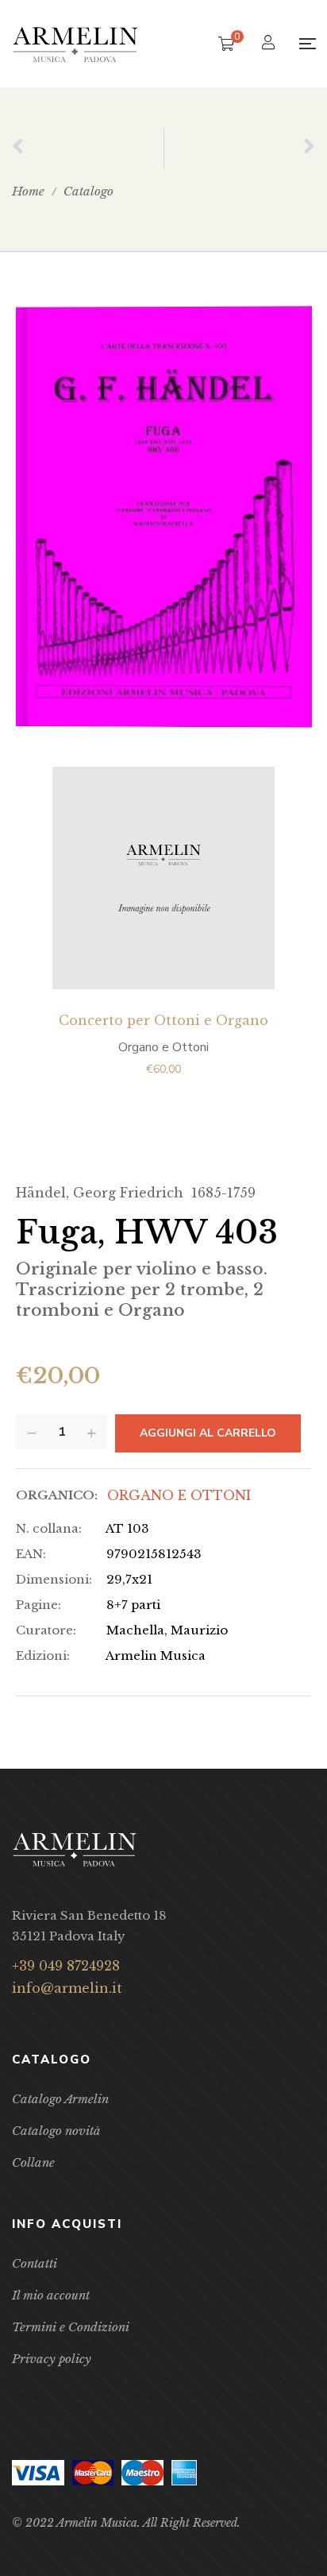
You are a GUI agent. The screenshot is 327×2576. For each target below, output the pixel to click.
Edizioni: (43, 1655)
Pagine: (38, 1605)
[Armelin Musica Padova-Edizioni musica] (75, 44)
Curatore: (46, 1630)
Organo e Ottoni (179, 1495)
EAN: (31, 1554)
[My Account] (270, 44)
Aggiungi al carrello (208, 1433)
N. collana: (49, 1528)
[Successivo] (240, 149)
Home (28, 191)
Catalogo (88, 191)
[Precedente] (88, 149)
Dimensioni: (54, 1579)
